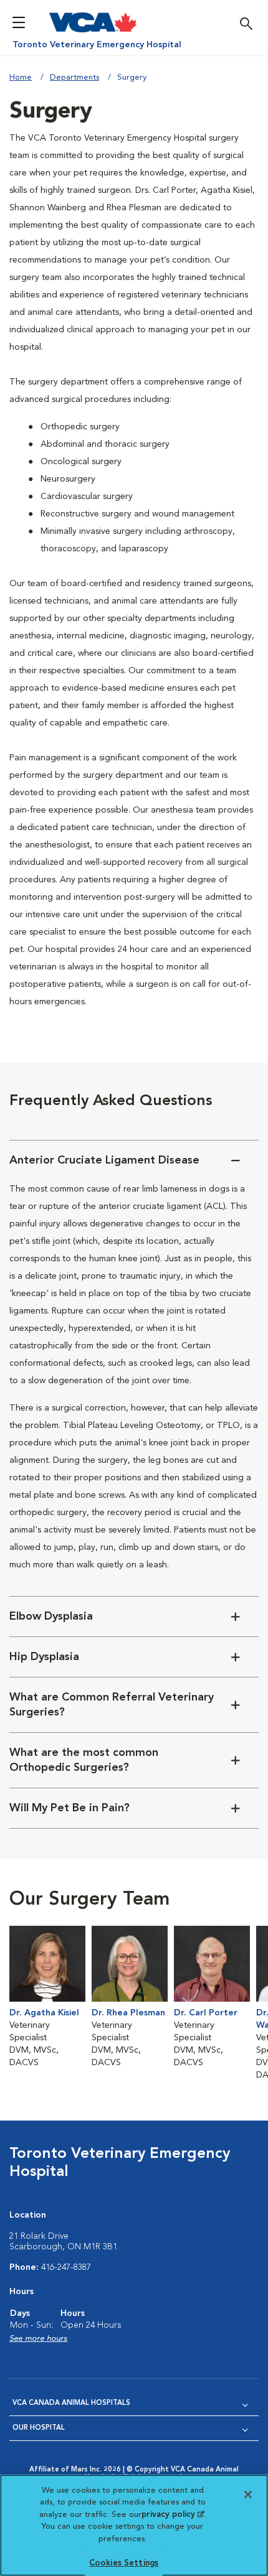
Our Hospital (39, 2428)
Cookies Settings (124, 2563)
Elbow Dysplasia (51, 1617)
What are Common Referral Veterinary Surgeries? (112, 1705)
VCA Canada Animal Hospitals (71, 2403)
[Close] (248, 2494)
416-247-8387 (66, 2267)
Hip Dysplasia (44, 1657)
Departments (74, 77)
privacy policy (173, 2515)
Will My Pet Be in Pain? (69, 1808)
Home (21, 77)
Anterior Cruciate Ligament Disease (104, 1160)
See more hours (38, 2339)
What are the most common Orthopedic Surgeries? (84, 1760)
